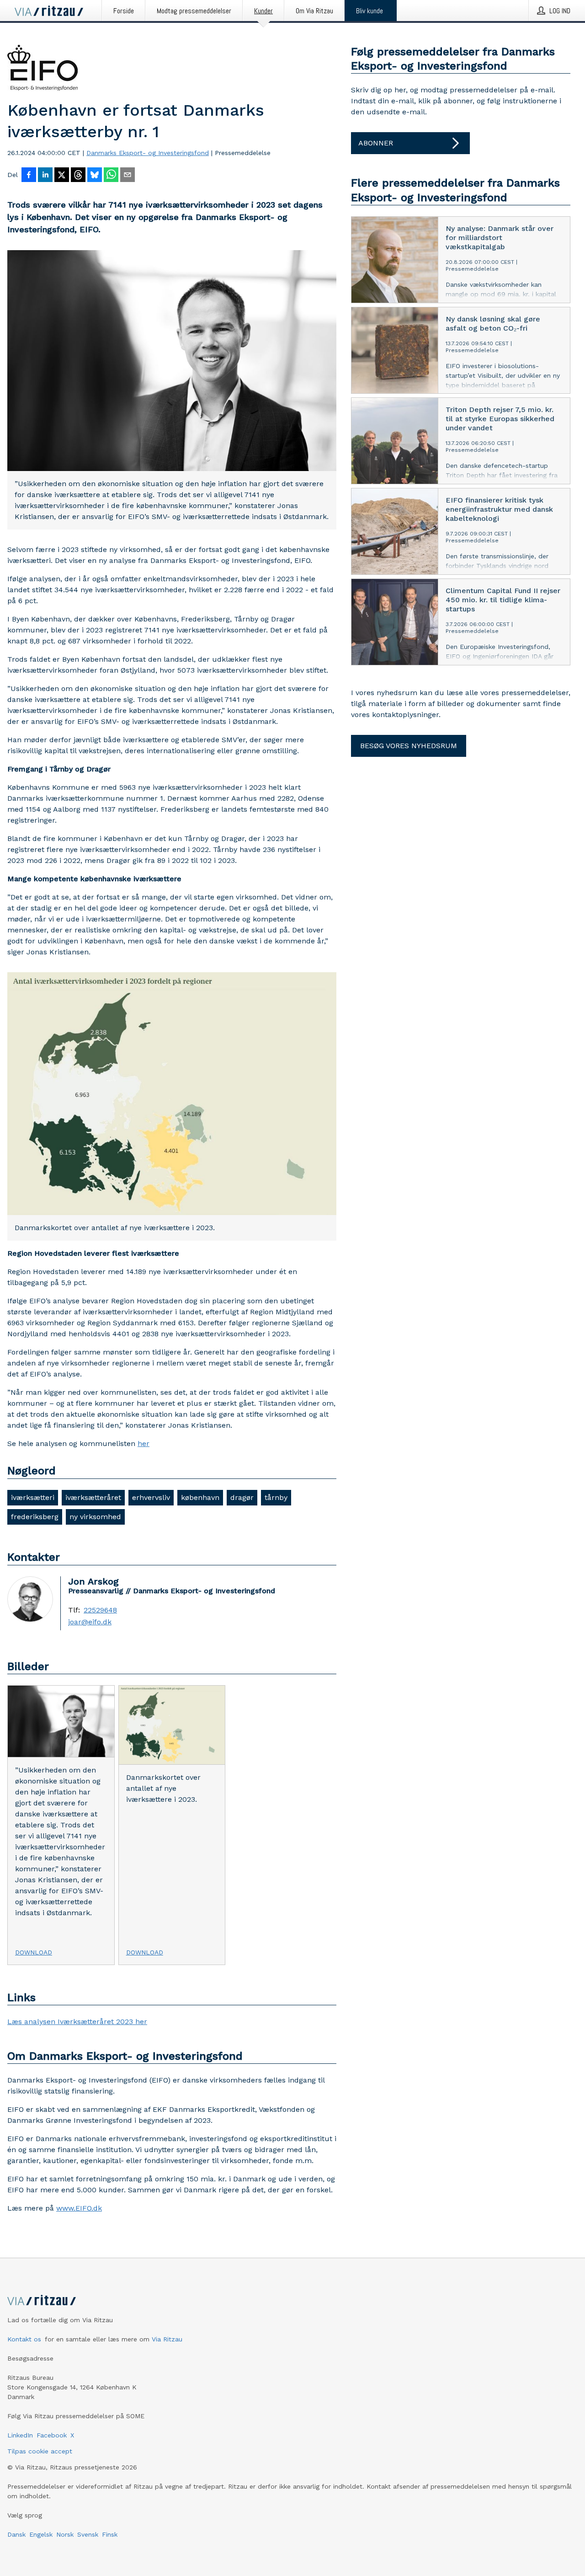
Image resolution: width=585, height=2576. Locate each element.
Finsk (110, 2534)
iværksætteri (33, 1497)
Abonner (376, 143)
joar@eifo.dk (90, 1622)
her (144, 1443)
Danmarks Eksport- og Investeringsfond (148, 153)
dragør (242, 1497)
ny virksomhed (95, 1517)
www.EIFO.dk (79, 2208)
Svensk (88, 2534)
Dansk (16, 2534)
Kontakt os (24, 2339)
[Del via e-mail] (128, 176)
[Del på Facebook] (29, 176)
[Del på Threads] (78, 176)
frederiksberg (35, 1517)
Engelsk (41, 2534)
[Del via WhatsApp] (111, 176)
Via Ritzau (167, 2339)
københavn (200, 1497)
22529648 (100, 1610)
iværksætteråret (93, 1497)
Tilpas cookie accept (40, 2451)
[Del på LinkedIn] (45, 176)
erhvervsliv (151, 1497)
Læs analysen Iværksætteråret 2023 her (77, 2022)
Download (34, 1952)
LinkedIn (20, 2435)
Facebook (52, 2435)
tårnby (276, 1497)
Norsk (65, 2534)
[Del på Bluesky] (95, 176)
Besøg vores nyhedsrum (409, 746)
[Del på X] (62, 176)
